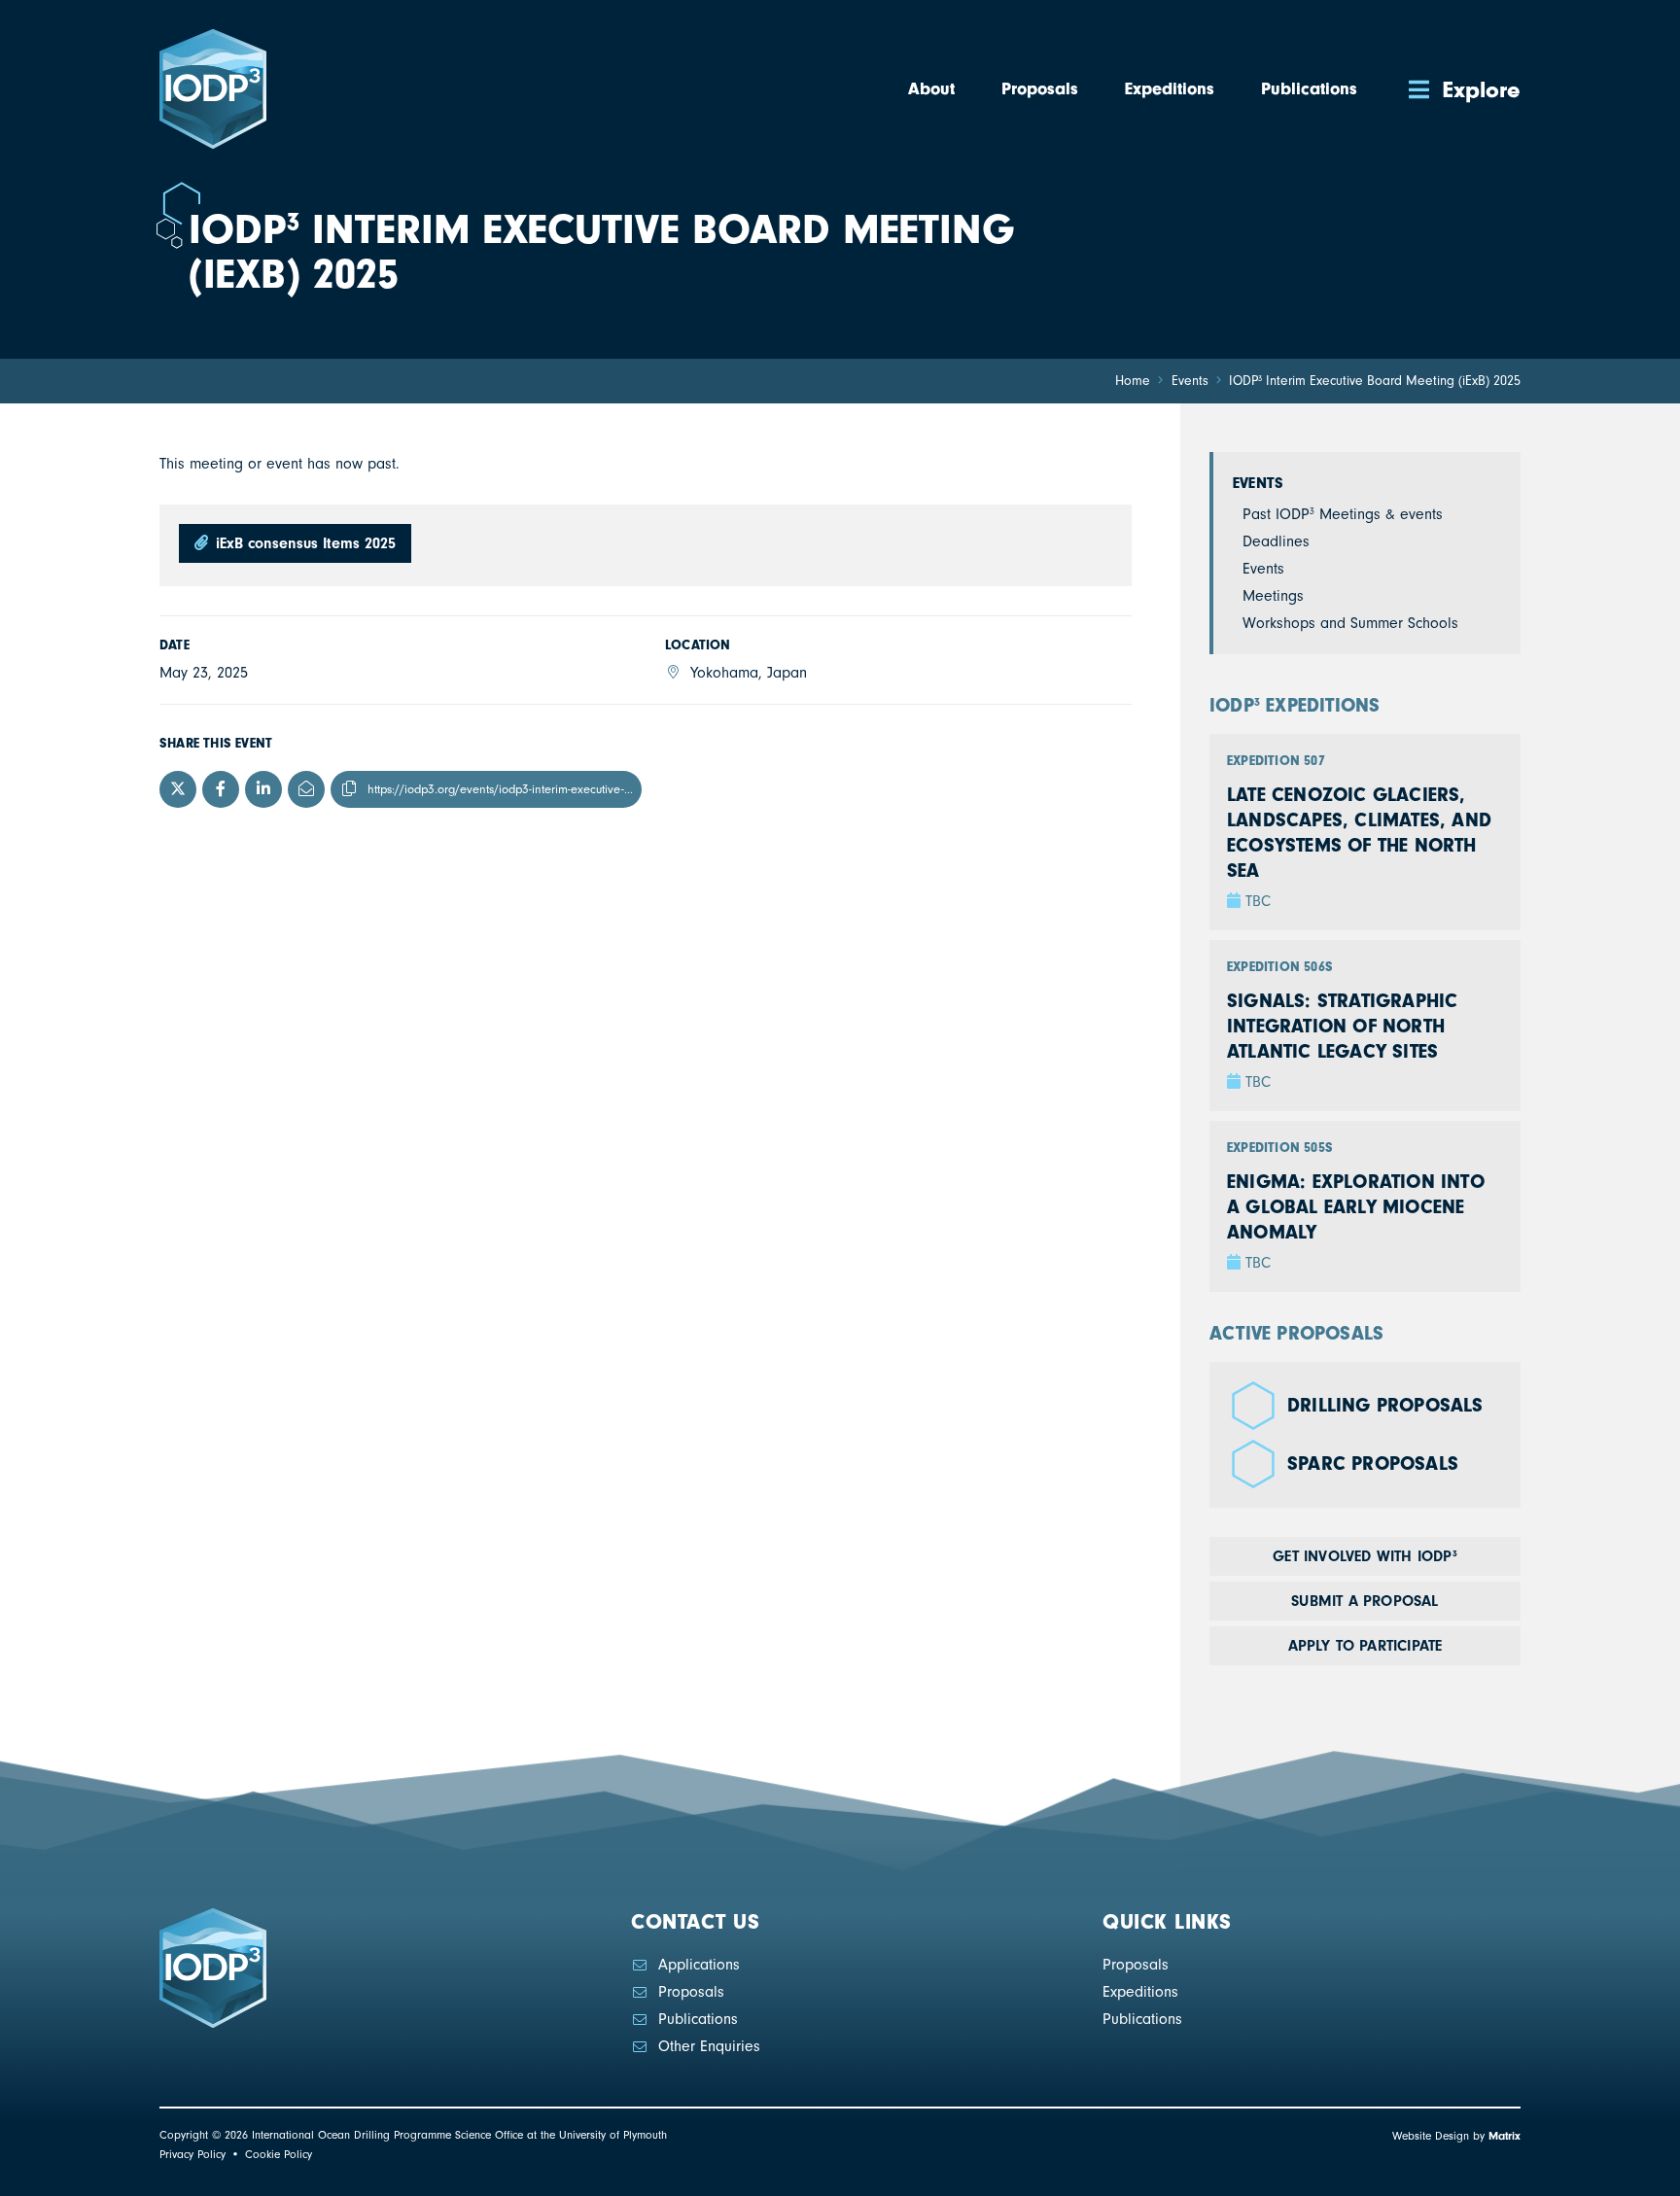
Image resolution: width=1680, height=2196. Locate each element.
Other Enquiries (709, 2046)
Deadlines (1276, 541)
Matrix (1505, 2136)
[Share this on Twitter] (178, 789)
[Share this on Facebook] (221, 789)
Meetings (1273, 596)
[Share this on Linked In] (263, 789)
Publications (698, 2019)
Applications (699, 1965)
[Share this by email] (306, 789)
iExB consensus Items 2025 (303, 543)
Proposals (691, 1992)
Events (1258, 483)
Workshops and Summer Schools (1350, 623)
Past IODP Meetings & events (1343, 514)
